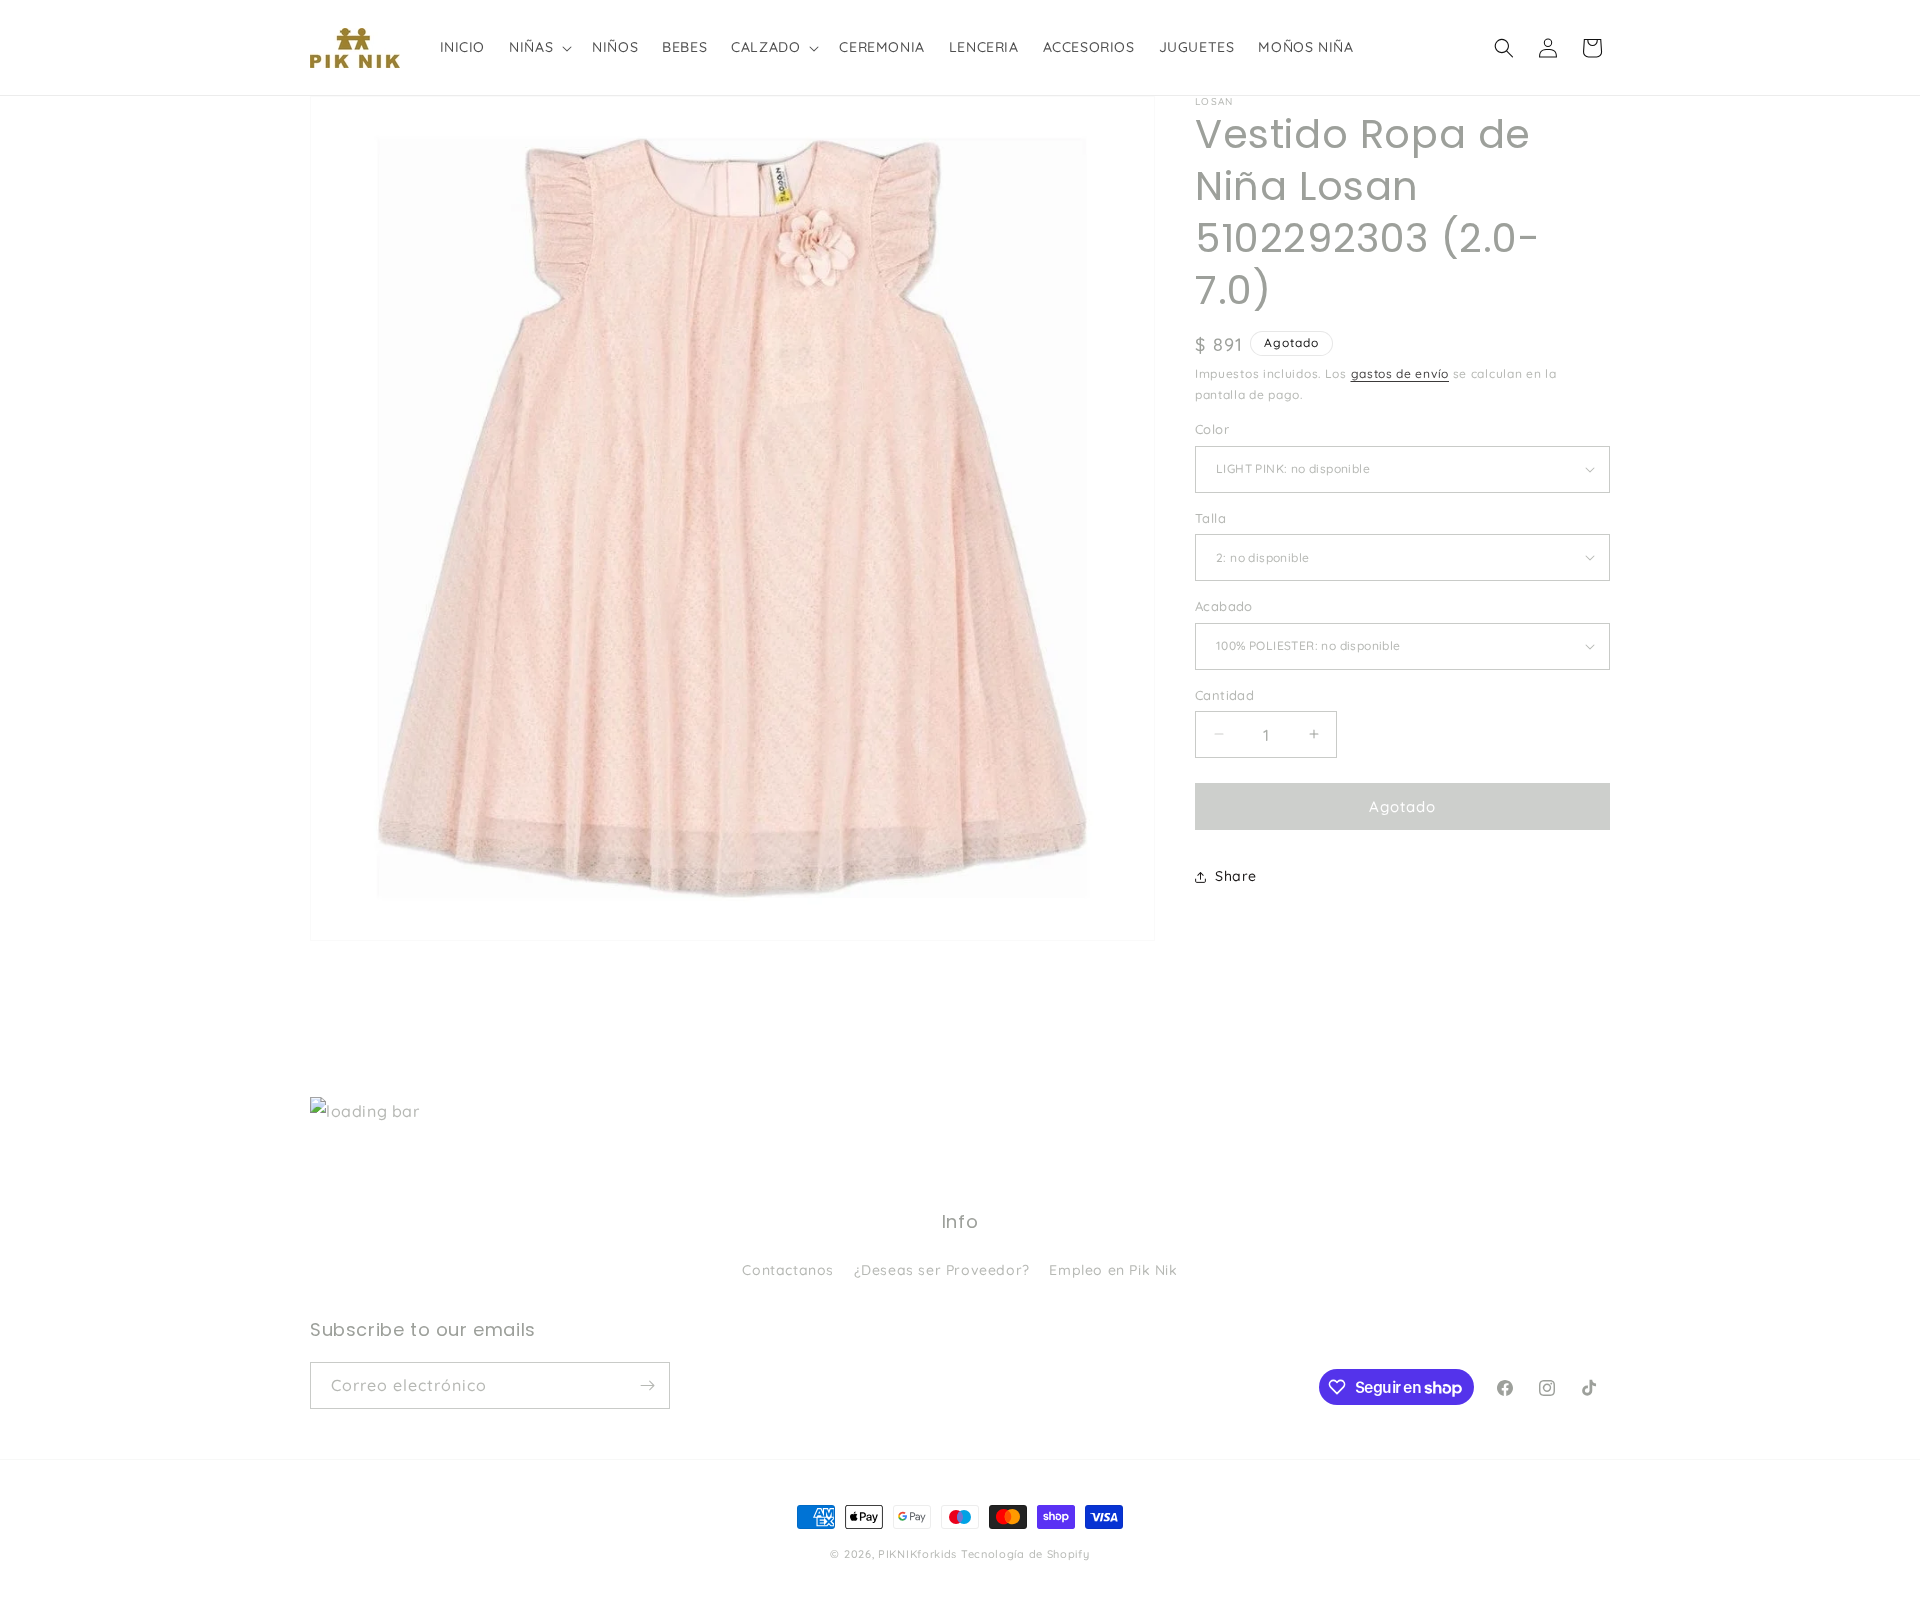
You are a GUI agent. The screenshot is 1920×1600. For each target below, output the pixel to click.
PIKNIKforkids (917, 1554)
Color (1212, 429)
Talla (1210, 517)
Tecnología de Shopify (1025, 1554)
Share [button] (1236, 876)
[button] (538, 47)
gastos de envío (1400, 373)
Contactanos (788, 1270)
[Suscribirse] (647, 1385)
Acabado (1224, 606)
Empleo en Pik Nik (1113, 1270)
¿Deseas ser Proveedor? (942, 1270)
